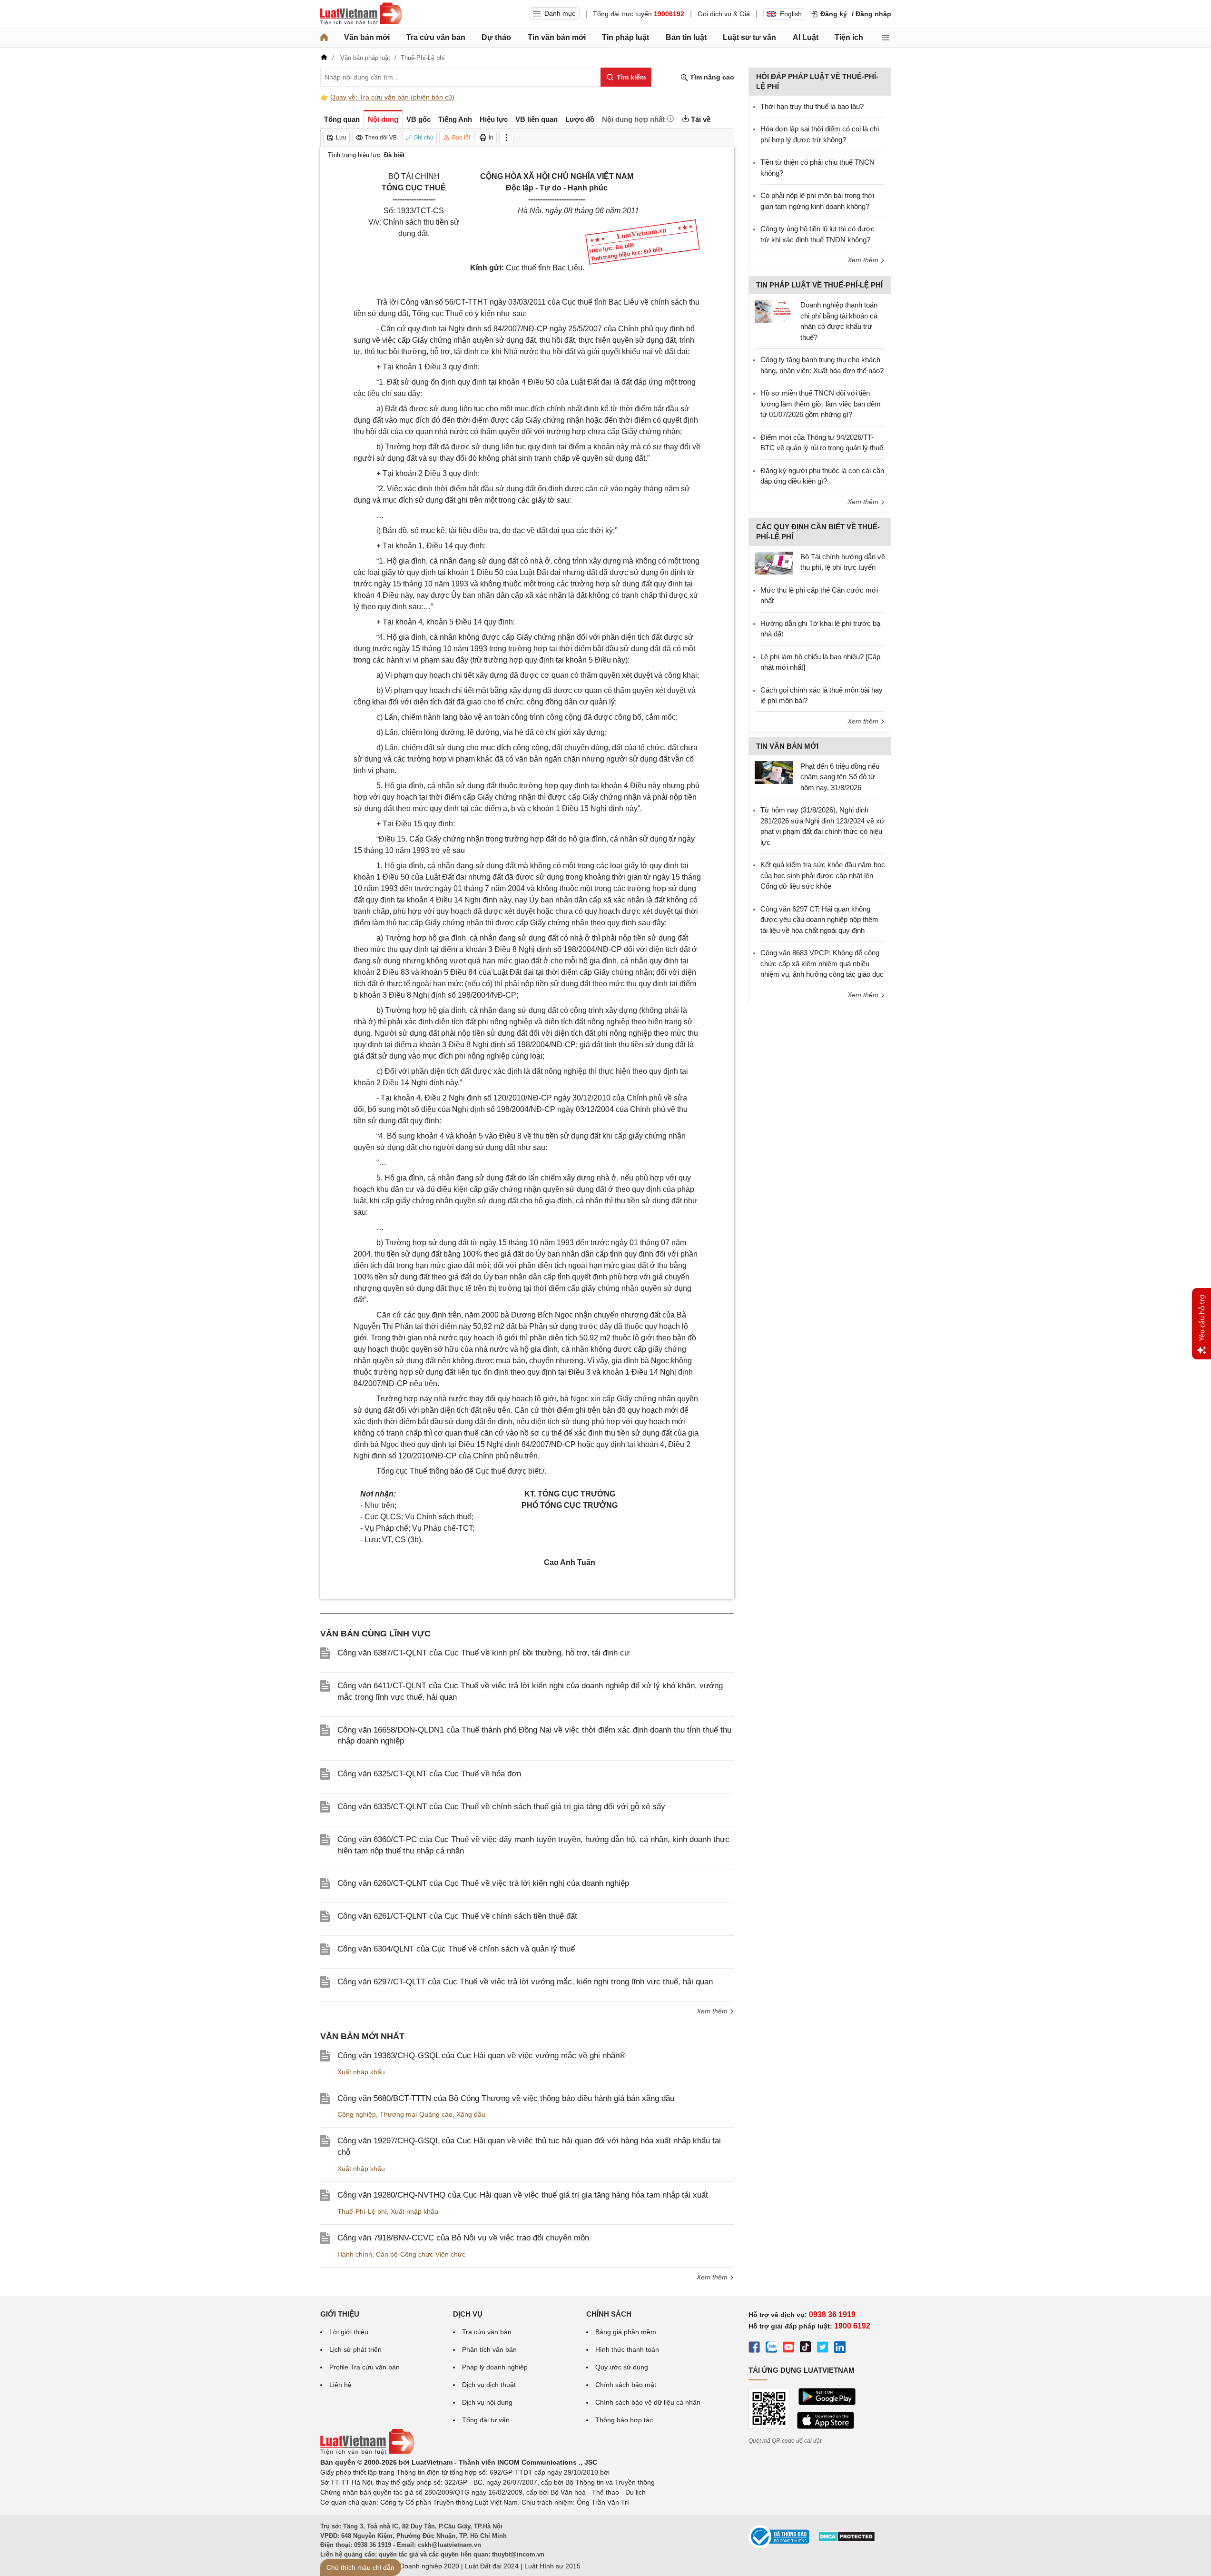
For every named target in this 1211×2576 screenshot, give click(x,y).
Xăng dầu (471, 2114)
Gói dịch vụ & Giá (724, 14)
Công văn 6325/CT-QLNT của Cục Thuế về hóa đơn (429, 1774)
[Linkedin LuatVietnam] (840, 2348)
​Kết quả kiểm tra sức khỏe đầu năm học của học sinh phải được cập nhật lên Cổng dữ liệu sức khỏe (823, 875)
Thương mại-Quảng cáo (416, 2114)
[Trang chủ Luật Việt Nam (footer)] (367, 2452)
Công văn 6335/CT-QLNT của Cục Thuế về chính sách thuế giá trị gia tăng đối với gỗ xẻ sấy (501, 1807)
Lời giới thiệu (349, 2332)
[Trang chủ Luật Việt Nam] (361, 14)
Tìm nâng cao (711, 77)
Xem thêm (713, 2011)
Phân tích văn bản (489, 2349)
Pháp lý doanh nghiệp (495, 2367)
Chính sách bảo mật (626, 2385)
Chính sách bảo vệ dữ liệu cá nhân (648, 2402)
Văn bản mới (367, 37)
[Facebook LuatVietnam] (754, 2348)
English (791, 14)
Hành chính (355, 2254)
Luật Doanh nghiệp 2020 (422, 2566)
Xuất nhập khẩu (361, 2072)
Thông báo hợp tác (624, 2420)
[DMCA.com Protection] (847, 2540)
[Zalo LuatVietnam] (771, 2348)
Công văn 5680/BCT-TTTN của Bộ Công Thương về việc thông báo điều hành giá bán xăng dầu (506, 2098)
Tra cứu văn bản (436, 37)
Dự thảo (496, 37)
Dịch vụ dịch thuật (489, 2385)
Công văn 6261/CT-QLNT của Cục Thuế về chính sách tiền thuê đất (457, 1916)
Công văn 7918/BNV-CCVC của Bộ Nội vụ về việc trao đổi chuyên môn (463, 2238)
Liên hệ (340, 2385)
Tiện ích (849, 37)
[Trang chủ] (324, 38)
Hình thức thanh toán (627, 2349)
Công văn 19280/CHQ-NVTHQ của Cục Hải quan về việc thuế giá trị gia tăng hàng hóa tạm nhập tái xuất (523, 2195)
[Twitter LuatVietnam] (823, 2348)
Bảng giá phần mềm (626, 2332)
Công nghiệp (357, 2114)
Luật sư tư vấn (749, 37)
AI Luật (806, 37)
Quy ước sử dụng (622, 2367)
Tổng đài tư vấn (486, 2420)
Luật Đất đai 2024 (492, 2566)
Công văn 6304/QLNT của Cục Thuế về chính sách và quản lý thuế (456, 1949)
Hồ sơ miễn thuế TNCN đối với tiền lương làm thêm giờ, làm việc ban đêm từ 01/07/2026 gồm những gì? (821, 404)
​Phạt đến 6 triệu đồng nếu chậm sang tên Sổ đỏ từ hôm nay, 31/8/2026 (840, 777)
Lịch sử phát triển (355, 2349)
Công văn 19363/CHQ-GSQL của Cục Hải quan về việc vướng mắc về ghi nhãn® (482, 2056)
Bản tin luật (686, 37)
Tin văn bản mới (557, 37)
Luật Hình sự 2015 (552, 2566)
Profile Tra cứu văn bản (364, 2367)
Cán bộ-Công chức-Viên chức (421, 2254)
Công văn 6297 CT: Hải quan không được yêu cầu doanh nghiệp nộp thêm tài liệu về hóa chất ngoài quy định (819, 920)
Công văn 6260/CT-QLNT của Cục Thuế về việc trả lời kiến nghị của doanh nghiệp (483, 1883)
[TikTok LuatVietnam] (806, 2348)
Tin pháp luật (625, 37)
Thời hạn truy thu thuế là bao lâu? (812, 106)
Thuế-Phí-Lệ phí (362, 2211)
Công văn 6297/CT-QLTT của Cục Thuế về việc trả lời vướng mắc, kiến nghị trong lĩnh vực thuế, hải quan (525, 1982)
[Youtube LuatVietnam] (788, 2348)
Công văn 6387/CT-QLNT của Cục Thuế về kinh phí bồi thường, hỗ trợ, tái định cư (483, 1653)
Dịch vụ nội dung (487, 2402)
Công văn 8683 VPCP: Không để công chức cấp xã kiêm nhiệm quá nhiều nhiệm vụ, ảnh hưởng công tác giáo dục (822, 963)
